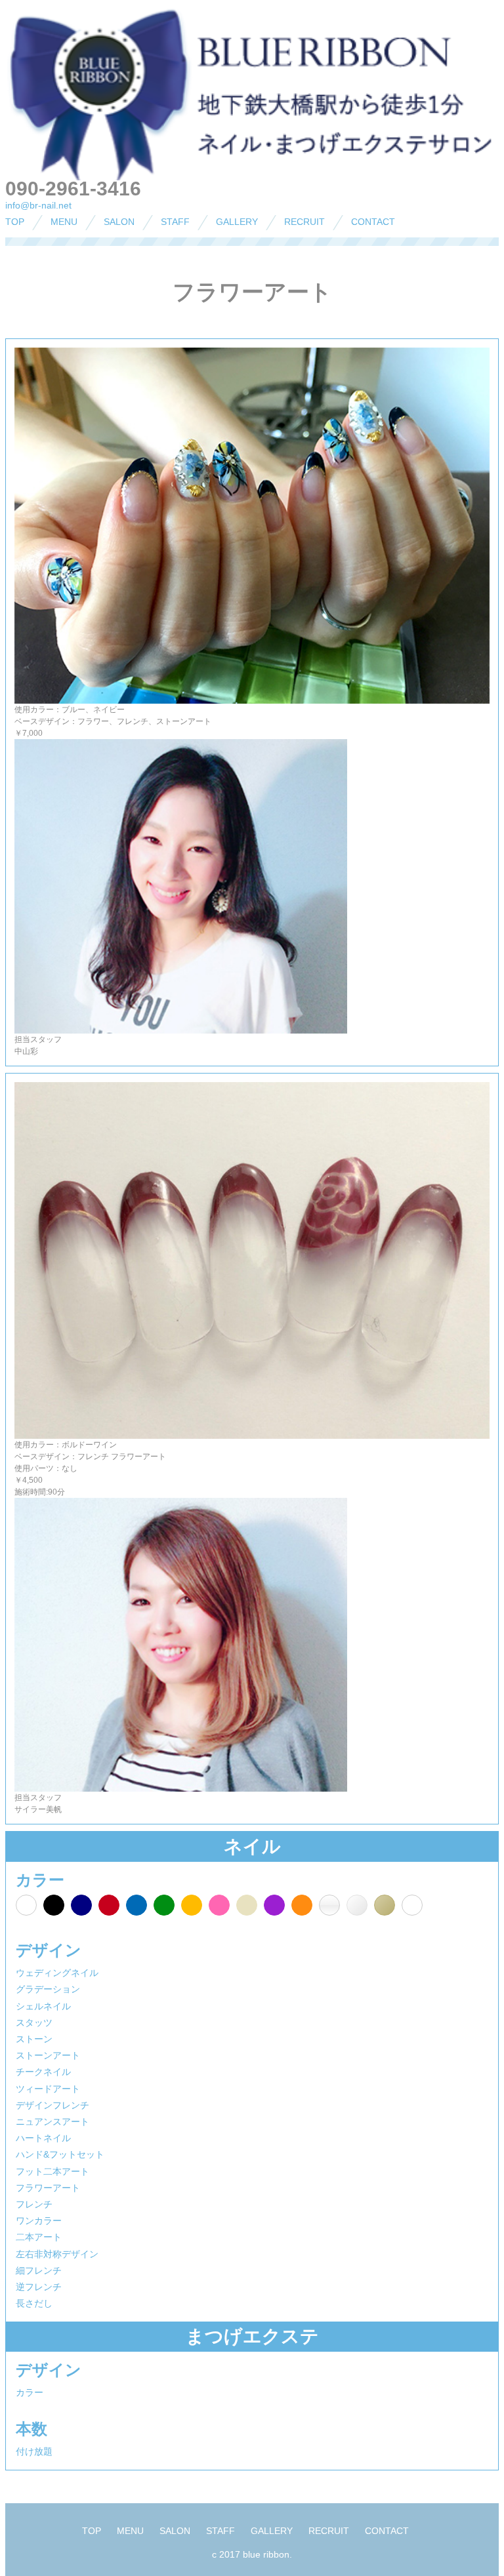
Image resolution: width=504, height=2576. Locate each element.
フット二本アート (52, 2171)
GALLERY (237, 222)
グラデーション (48, 1989)
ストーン (34, 2039)
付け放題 (34, 2451)
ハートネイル (43, 2138)
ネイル (45, 248)
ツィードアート (48, 2089)
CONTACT (373, 222)
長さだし (34, 2303)
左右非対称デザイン (57, 2254)
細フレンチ (39, 2270)
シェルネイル (43, 2006)
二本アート (39, 2237)
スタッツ (34, 2023)
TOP (15, 222)
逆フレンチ (39, 2287)
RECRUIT (304, 222)
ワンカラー (39, 2221)
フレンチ (34, 2204)
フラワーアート (48, 2188)
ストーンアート (48, 2055)
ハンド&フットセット (60, 2154)
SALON (119, 222)
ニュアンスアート (52, 2122)
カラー (30, 2392)
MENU (64, 222)
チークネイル (43, 2072)
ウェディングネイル (57, 1973)
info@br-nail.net (38, 205)
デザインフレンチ (52, 2105)
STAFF (175, 222)
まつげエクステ (63, 271)
